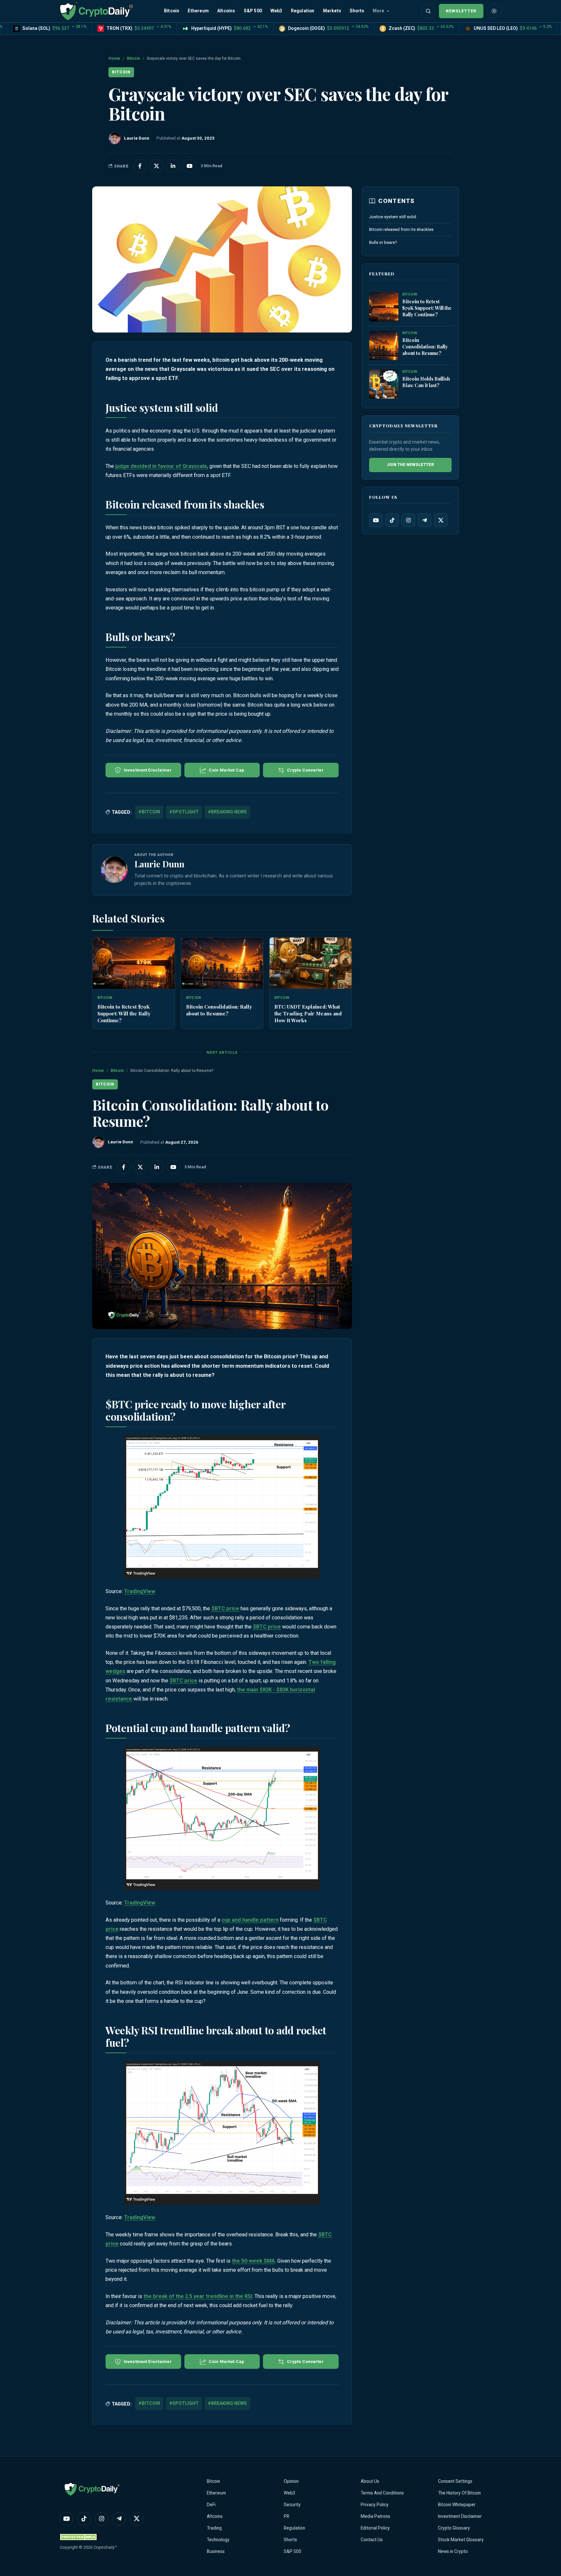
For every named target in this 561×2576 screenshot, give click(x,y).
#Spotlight (184, 812)
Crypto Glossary (454, 2528)
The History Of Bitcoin (459, 2493)
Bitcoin (172, 11)
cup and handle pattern (250, 1920)
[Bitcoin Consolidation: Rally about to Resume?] (222, 963)
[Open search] (428, 11)
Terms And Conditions (382, 2493)
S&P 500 (253, 11)
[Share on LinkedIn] (173, 166)
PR (287, 2516)
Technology (218, 2540)
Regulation (303, 11)
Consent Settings (455, 2481)
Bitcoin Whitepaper (457, 2505)
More (378, 11)
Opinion (291, 2481)
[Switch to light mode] (494, 11)
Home (114, 58)
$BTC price (225, 1608)
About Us (370, 2481)
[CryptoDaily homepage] (96, 11)
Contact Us (372, 2540)
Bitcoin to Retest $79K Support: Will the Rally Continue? (124, 1013)
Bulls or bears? (383, 242)
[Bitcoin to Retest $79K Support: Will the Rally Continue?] (134, 963)
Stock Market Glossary (461, 2540)
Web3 (276, 11)
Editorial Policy (375, 2528)
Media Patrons (375, 2516)
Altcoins (226, 11)
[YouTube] (376, 520)
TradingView (140, 1591)
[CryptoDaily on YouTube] (190, 166)
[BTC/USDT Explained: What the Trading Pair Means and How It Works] (311, 963)
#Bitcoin (149, 812)
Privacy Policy (375, 2505)
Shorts (357, 11)
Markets (332, 11)
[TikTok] (392, 520)
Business (216, 2551)
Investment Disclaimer (460, 2516)
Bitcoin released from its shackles (401, 229)
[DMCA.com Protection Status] (79, 2537)
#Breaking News (227, 812)
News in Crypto (453, 2551)
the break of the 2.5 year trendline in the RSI (198, 2296)
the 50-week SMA (253, 2261)
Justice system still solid (393, 217)
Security (292, 2505)
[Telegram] (425, 520)
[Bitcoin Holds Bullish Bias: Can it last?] (384, 384)
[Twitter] (441, 520)
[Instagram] (408, 520)
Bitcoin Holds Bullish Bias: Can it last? (426, 382)
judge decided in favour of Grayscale (161, 466)
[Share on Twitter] (156, 166)
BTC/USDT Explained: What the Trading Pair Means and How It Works (308, 1013)
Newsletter (461, 11)
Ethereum (198, 11)
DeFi (211, 2505)
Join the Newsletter (410, 465)
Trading (214, 2528)
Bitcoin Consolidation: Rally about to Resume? (219, 1010)
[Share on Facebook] (140, 166)
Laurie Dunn (159, 864)
